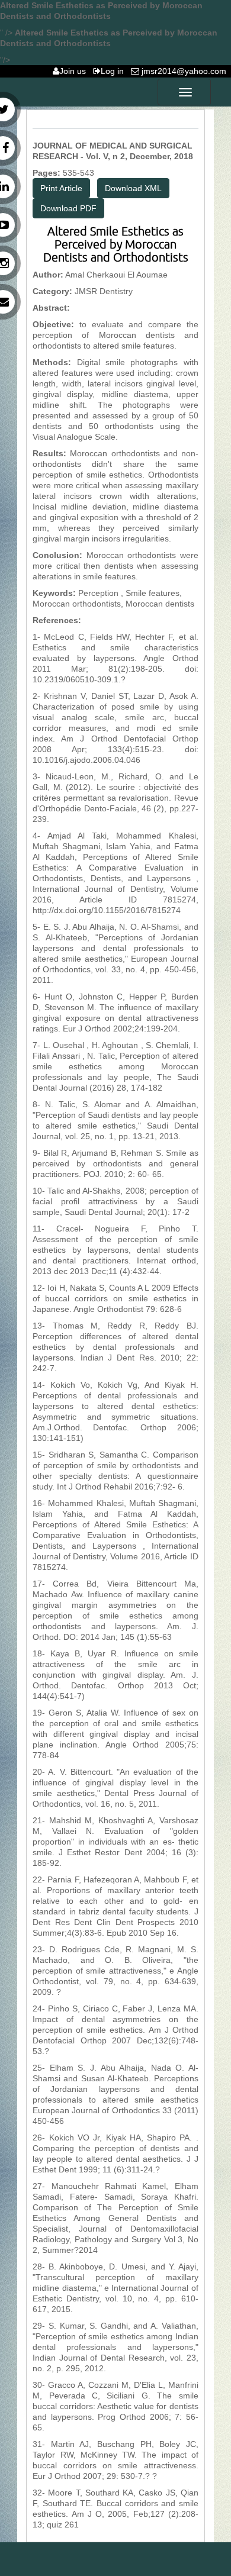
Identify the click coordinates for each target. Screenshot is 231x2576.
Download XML (133, 188)
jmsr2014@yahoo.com (185, 71)
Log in (115, 71)
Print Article (61, 188)
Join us (75, 71)
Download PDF (68, 208)
